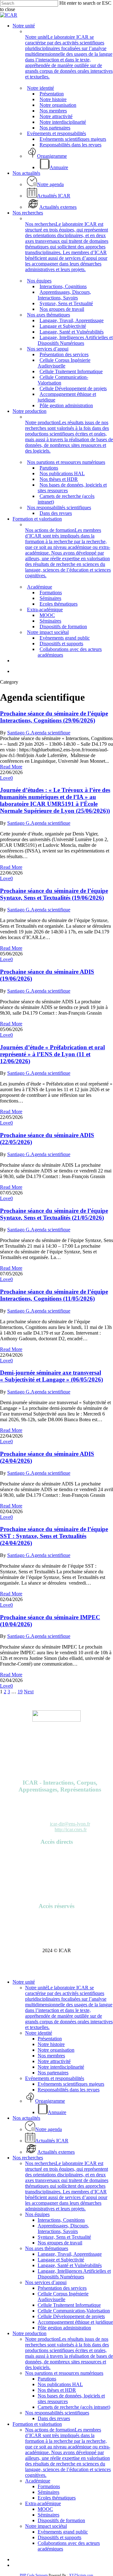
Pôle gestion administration (64, 2328)
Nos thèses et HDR (57, 2390)
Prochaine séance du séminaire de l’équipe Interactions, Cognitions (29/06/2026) (54, 717)
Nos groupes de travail (60, 2243)
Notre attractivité (54, 2061)
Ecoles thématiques (57, 2498)
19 (20, 1692)
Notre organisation (56, 2050)
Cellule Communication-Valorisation (74, 2311)
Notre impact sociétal (46, 2526)
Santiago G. (19, 733)
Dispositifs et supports (59, 2537)
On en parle (56, 1871)
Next (29, 1692)
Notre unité (24, 1982)
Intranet (56, 1924)
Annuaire (57, 1854)
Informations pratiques (57, 1877)
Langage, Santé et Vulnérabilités (70, 2265)
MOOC (45, 2509)
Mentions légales (56, 1888)
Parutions (57, 1865)
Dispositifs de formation (61, 2520)
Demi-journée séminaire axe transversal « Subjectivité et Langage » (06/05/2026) (51, 1376)
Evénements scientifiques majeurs (71, 2084)
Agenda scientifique (51, 733)
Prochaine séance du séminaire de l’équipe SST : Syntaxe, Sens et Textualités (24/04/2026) (54, 1536)
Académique (38, 2481)
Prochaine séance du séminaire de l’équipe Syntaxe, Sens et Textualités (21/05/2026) (54, 1214)
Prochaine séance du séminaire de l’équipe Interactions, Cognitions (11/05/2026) (54, 1295)
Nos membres (51, 2056)
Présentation (50, 2039)
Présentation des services (62, 2288)
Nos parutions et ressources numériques (64, 2373)
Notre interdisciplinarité (61, 2067)
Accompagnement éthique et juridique (75, 2322)
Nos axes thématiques (47, 2248)
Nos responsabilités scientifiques (57, 2413)
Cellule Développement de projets (71, 2316)
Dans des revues (54, 2418)
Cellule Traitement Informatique (69, 2305)
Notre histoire (51, 2044)
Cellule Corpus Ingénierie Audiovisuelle (63, 2297)
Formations (49, 2486)
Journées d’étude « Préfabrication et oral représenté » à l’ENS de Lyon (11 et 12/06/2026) (52, 1054)
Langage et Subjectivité (61, 2260)
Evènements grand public (63, 2532)
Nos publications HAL (60, 2384)
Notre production (30, 2333)
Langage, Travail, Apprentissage (70, 2254)
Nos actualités (26, 2118)
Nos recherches (28, 2158)
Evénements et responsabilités (55, 2078)
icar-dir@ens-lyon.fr (70, 1824)
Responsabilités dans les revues (69, 2090)
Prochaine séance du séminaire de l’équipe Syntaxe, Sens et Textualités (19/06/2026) (54, 894)
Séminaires (48, 2492)
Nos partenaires (53, 2073)
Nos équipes (37, 2214)
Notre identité (39, 2033)
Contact (57, 1894)
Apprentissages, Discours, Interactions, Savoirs (63, 2228)
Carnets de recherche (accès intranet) (74, 2407)
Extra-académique (43, 2503)
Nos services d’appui (46, 2282)
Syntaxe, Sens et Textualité (64, 2237)
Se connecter (57, 1918)
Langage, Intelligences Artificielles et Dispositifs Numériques (74, 2274)
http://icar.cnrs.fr (71, 1829)
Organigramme (57, 1882)
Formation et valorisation (37, 2424)
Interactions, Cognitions (61, 2220)
